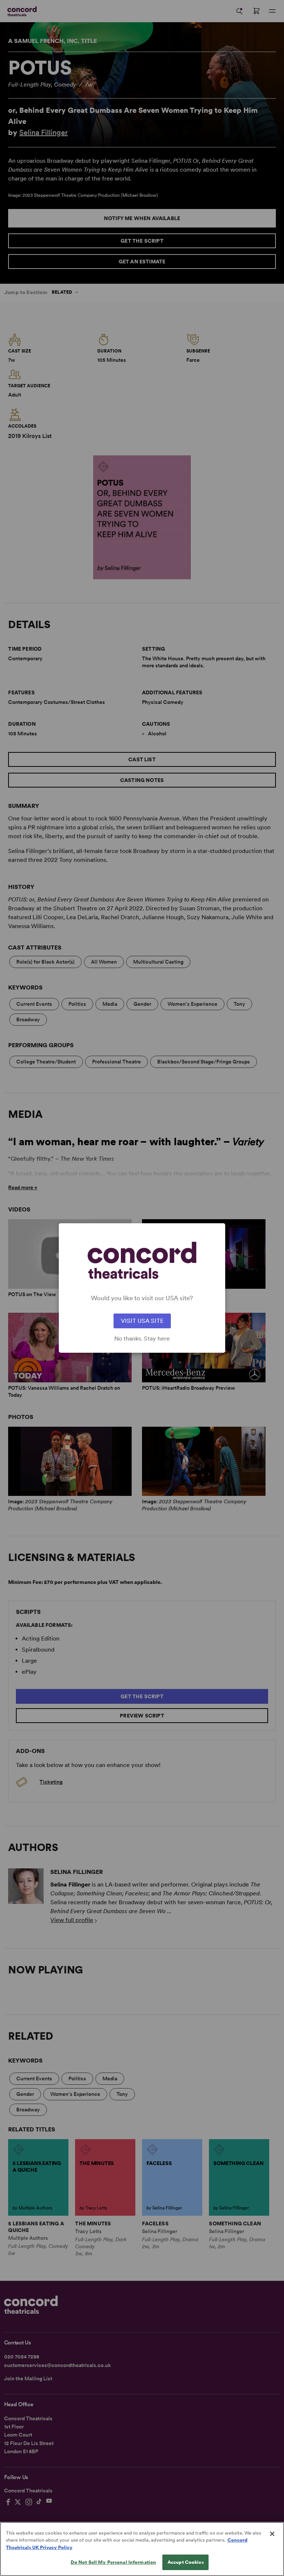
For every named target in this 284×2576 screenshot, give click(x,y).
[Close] (272, 2534)
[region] (142, 2549)
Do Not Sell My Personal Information (114, 2562)
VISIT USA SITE (142, 1321)
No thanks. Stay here (142, 1339)
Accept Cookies (186, 2562)
